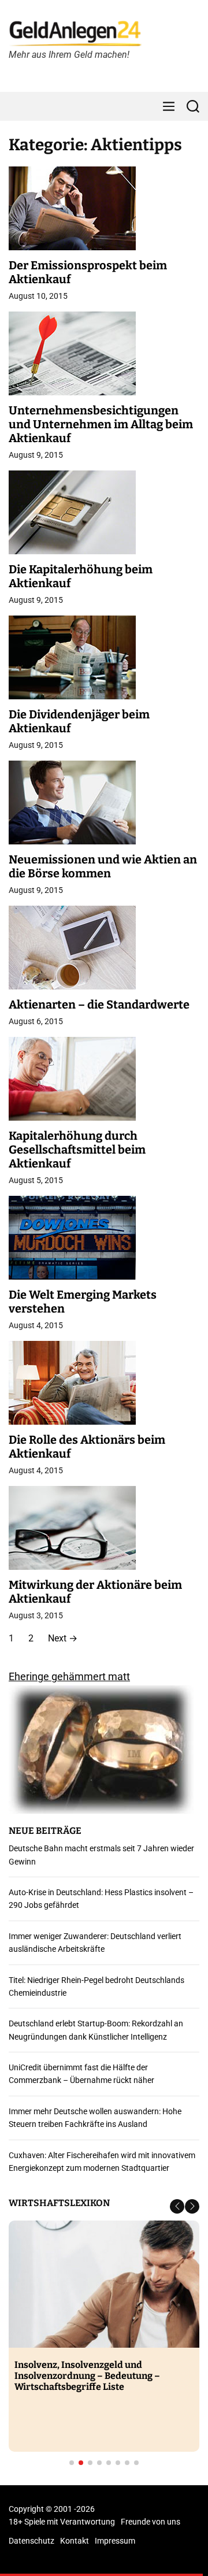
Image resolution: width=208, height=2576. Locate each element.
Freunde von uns (151, 2522)
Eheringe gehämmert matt (69, 1676)
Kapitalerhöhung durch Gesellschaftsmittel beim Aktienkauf (77, 1150)
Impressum (115, 2541)
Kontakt (75, 2541)
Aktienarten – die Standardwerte (99, 1005)
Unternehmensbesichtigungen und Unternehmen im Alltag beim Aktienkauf (101, 424)
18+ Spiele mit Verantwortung (62, 2522)
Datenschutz (31, 2541)
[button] (177, 2206)
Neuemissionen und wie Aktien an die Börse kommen (103, 866)
